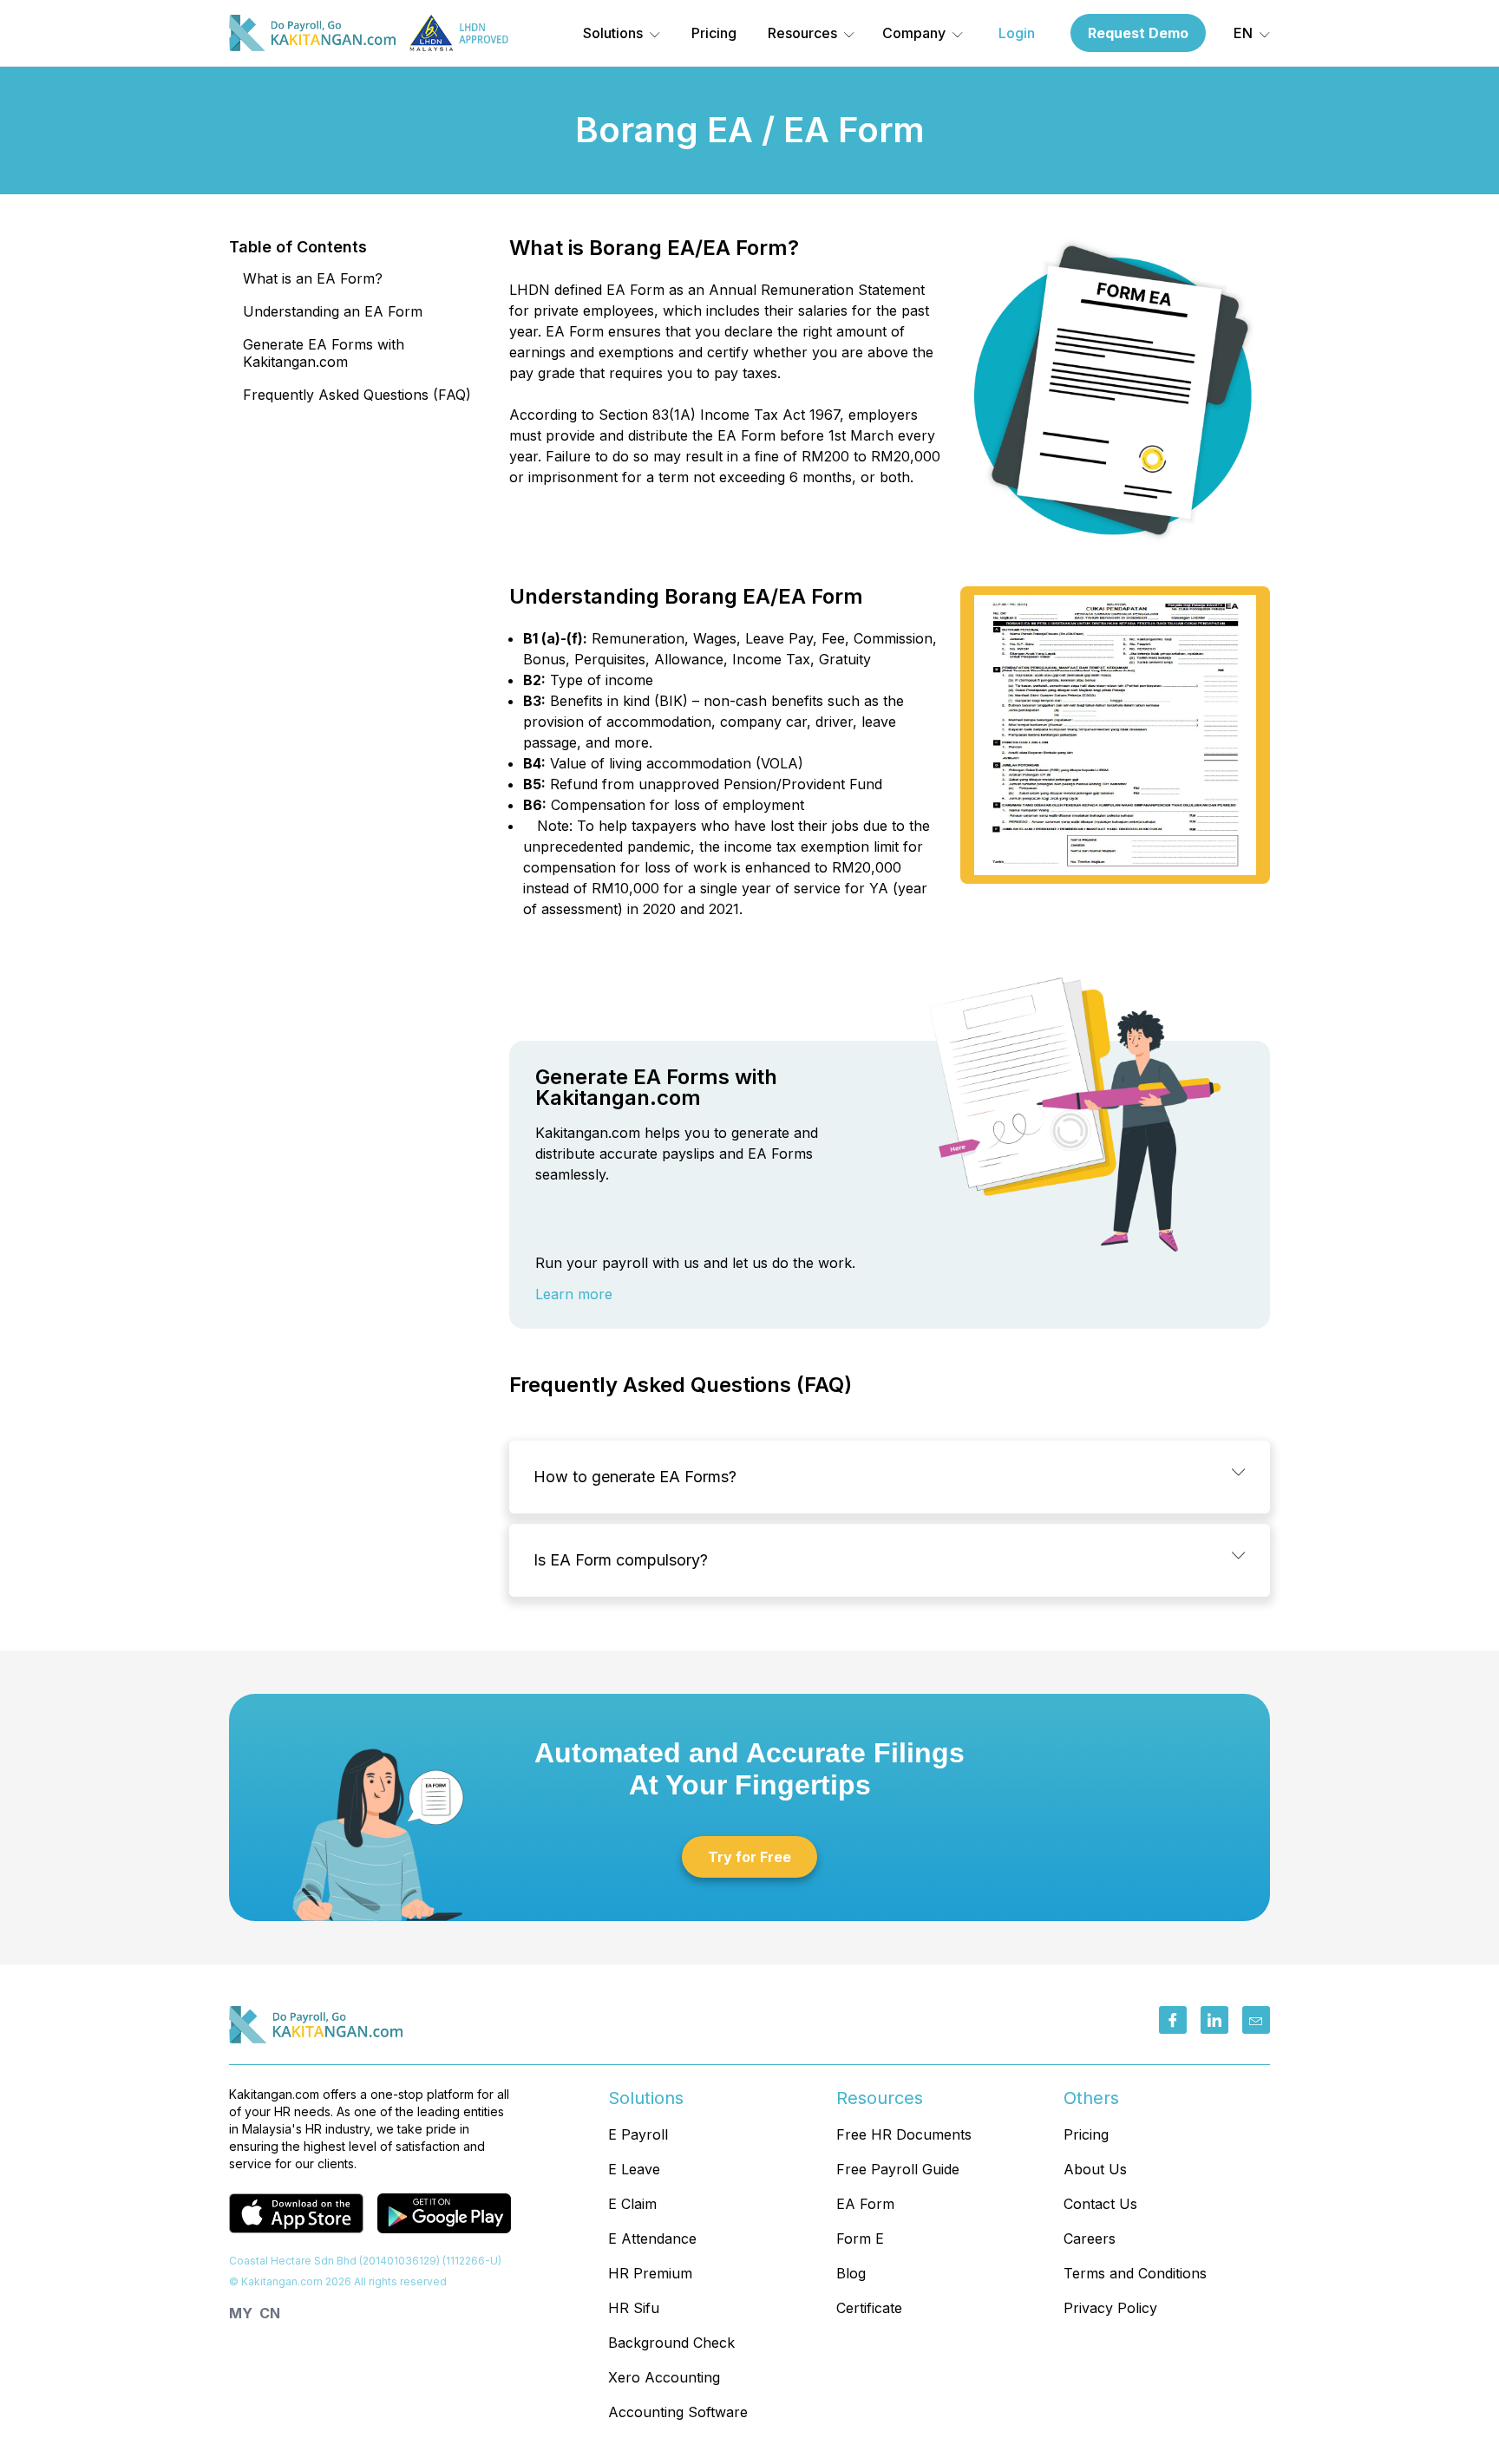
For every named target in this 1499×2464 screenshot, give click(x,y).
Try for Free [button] (749, 1857)
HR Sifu (634, 2308)
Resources (802, 33)
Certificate (869, 2308)
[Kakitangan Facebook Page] (1173, 2020)
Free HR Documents (904, 2134)
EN (1243, 33)
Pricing (714, 33)
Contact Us (1100, 2204)
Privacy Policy (1110, 2308)
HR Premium (650, 2273)
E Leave (634, 2169)
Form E (860, 2239)
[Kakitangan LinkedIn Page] (1214, 2020)
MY (241, 2313)
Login (1017, 33)
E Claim (632, 2204)
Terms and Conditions (1135, 2273)
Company (914, 33)
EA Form (865, 2204)
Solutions (613, 33)
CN (270, 2313)
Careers (1090, 2239)
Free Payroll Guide (898, 2169)
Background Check (671, 2343)
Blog (851, 2273)
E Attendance (652, 2239)
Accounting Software (678, 2412)
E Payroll (638, 2134)
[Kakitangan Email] (1256, 2020)
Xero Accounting (664, 2377)
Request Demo (1138, 33)
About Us (1095, 2169)
